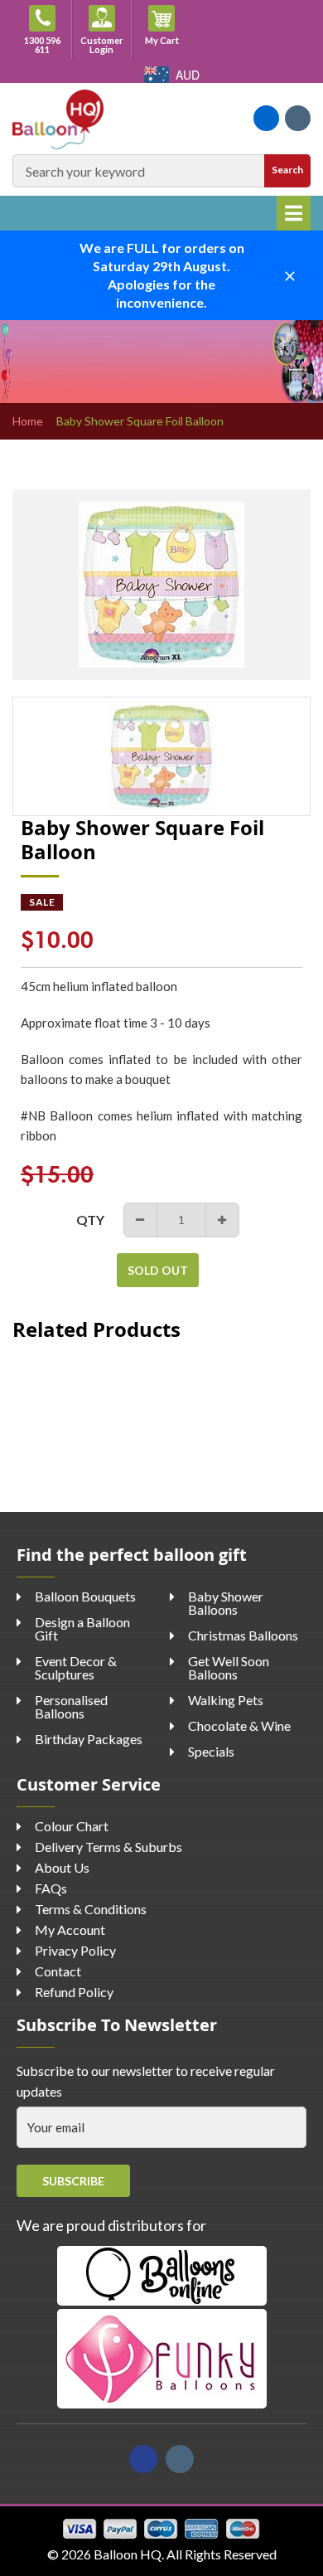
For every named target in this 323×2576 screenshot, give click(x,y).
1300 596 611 (42, 45)
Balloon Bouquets (85, 1596)
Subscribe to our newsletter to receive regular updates (146, 2081)
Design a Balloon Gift (82, 1628)
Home (28, 421)
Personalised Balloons (71, 1706)
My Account (70, 1930)
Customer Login (102, 45)
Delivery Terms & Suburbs (108, 1847)
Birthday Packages (89, 1739)
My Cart (168, 40)
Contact (58, 1971)
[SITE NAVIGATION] (294, 213)
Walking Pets (226, 1700)
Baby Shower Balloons (226, 1603)
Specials (211, 1751)
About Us (62, 1867)
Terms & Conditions (91, 1909)
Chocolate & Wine (239, 1725)
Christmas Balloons (243, 1635)
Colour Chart (72, 1826)
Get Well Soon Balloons (229, 1667)
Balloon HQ (128, 2554)
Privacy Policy (75, 1950)
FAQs (51, 1888)
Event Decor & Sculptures (76, 1667)
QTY (90, 1220)
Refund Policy (74, 1992)
